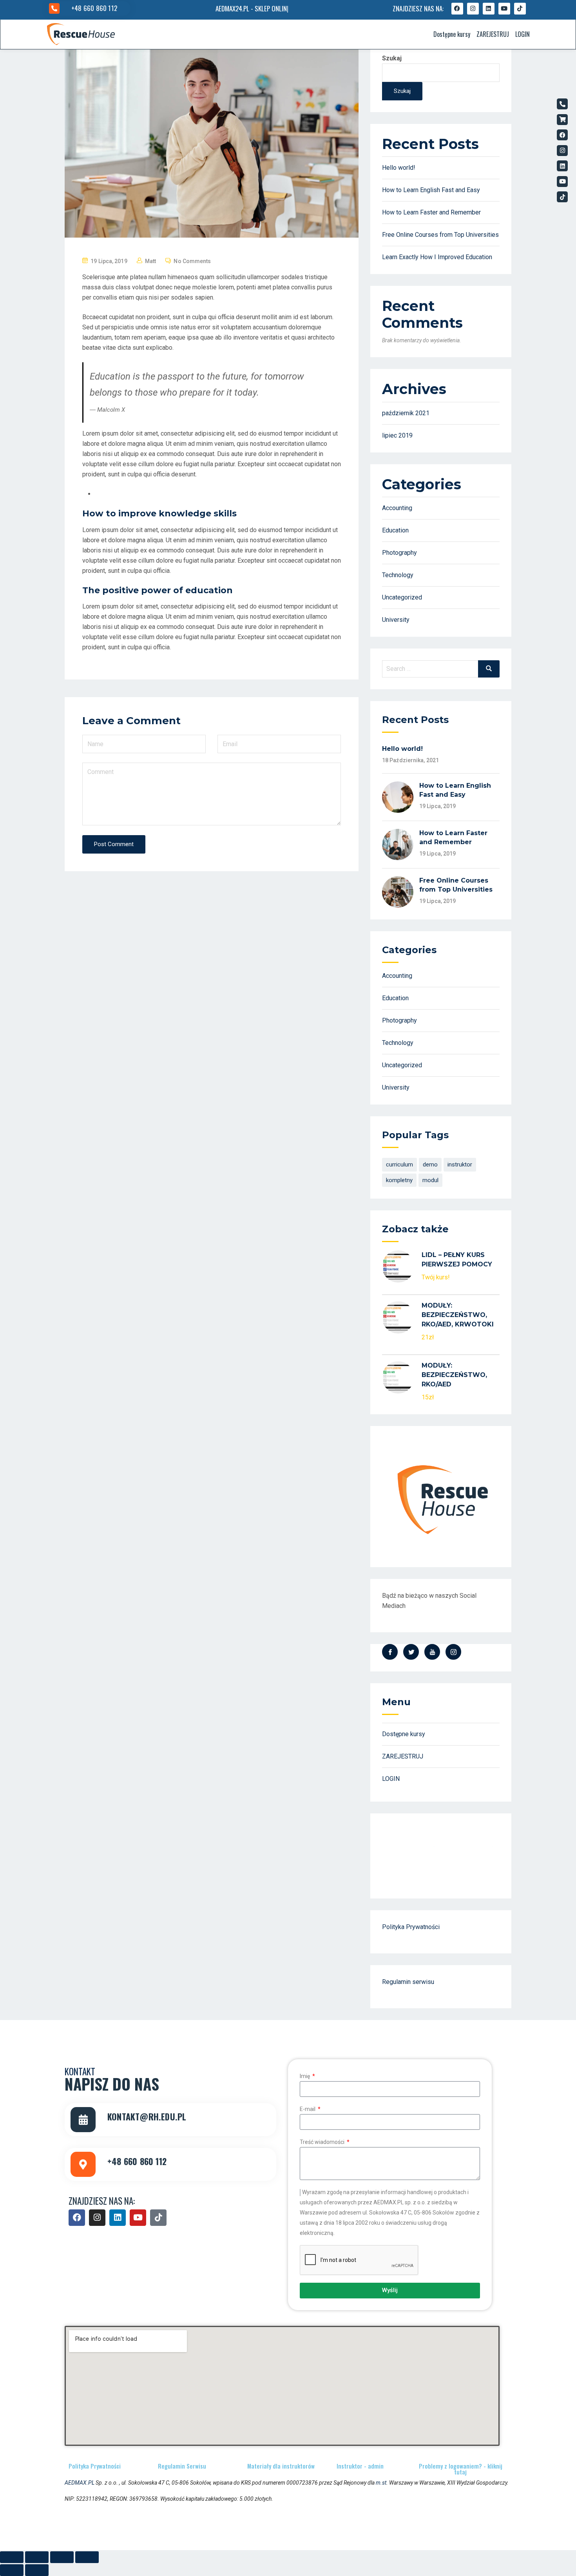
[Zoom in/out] (87, 2557)
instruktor (460, 1164)
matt (150, 261)
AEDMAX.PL (80, 2483)
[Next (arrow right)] (37, 2570)
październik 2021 (406, 413)
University (396, 620)
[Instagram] (473, 9)
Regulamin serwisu (408, 1982)
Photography (399, 553)
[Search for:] (441, 669)
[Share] (37, 2557)
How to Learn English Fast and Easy (431, 190)
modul (430, 1180)
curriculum (399, 1164)
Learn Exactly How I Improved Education (437, 257)
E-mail (308, 2109)
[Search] (489, 669)
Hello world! (399, 168)
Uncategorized (402, 597)
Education (395, 530)
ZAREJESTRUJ (493, 34)
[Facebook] (457, 9)
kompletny (399, 1180)
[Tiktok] (520, 9)
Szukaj (392, 58)
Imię (305, 2076)
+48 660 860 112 (94, 8)
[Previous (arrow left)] (12, 2570)
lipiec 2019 (397, 435)
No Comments (192, 261)
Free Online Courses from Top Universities (440, 235)
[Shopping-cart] (562, 120)
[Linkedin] (489, 9)
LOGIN (523, 34)
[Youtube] (504, 9)
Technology (398, 575)
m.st (381, 2483)
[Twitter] (411, 1652)
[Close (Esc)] (12, 2557)
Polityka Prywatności (411, 1927)
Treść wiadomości (323, 2142)
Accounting (397, 508)
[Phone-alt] (562, 104)
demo (430, 1164)
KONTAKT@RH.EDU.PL (147, 2116)
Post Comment (114, 844)
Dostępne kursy (452, 34)
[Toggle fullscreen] (62, 2557)
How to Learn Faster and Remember (431, 212)
